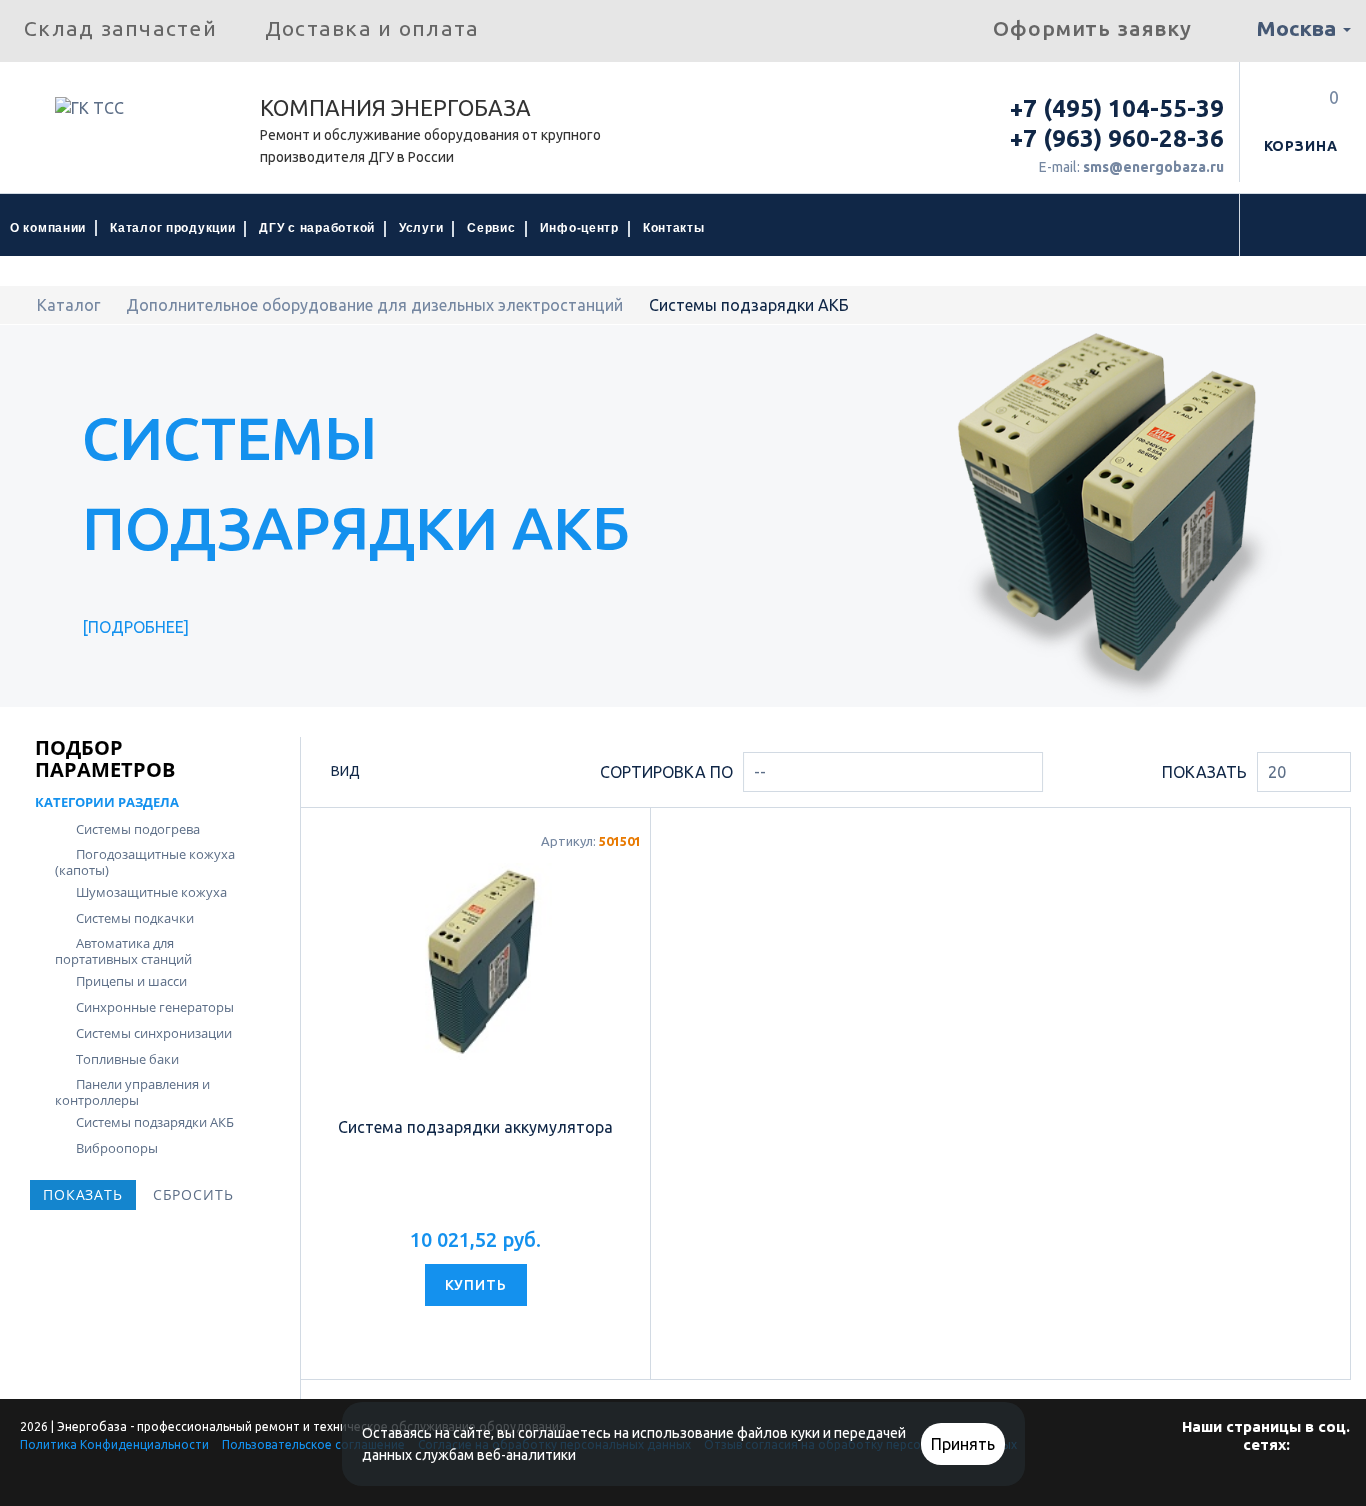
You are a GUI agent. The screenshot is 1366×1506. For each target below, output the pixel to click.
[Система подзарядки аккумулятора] (476, 962)
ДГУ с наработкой (317, 228)
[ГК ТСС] (130, 115)
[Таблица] (452, 774)
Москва (1298, 28)
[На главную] (21, 305)
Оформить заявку (1092, 28)
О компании (48, 228)
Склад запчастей (120, 28)
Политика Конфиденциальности (114, 1444)
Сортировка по (666, 772)
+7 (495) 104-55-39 (1117, 108)
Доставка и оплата (372, 28)
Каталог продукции (172, 228)
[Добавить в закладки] (455, 1335)
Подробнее (136, 627)
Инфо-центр (579, 228)
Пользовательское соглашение (313, 1444)
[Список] (418, 773)
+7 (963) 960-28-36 (1117, 138)
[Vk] (1264, 1484)
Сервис (491, 228)
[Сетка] (384, 774)
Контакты (674, 228)
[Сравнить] (496, 1335)
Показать (1204, 772)
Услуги (421, 228)
